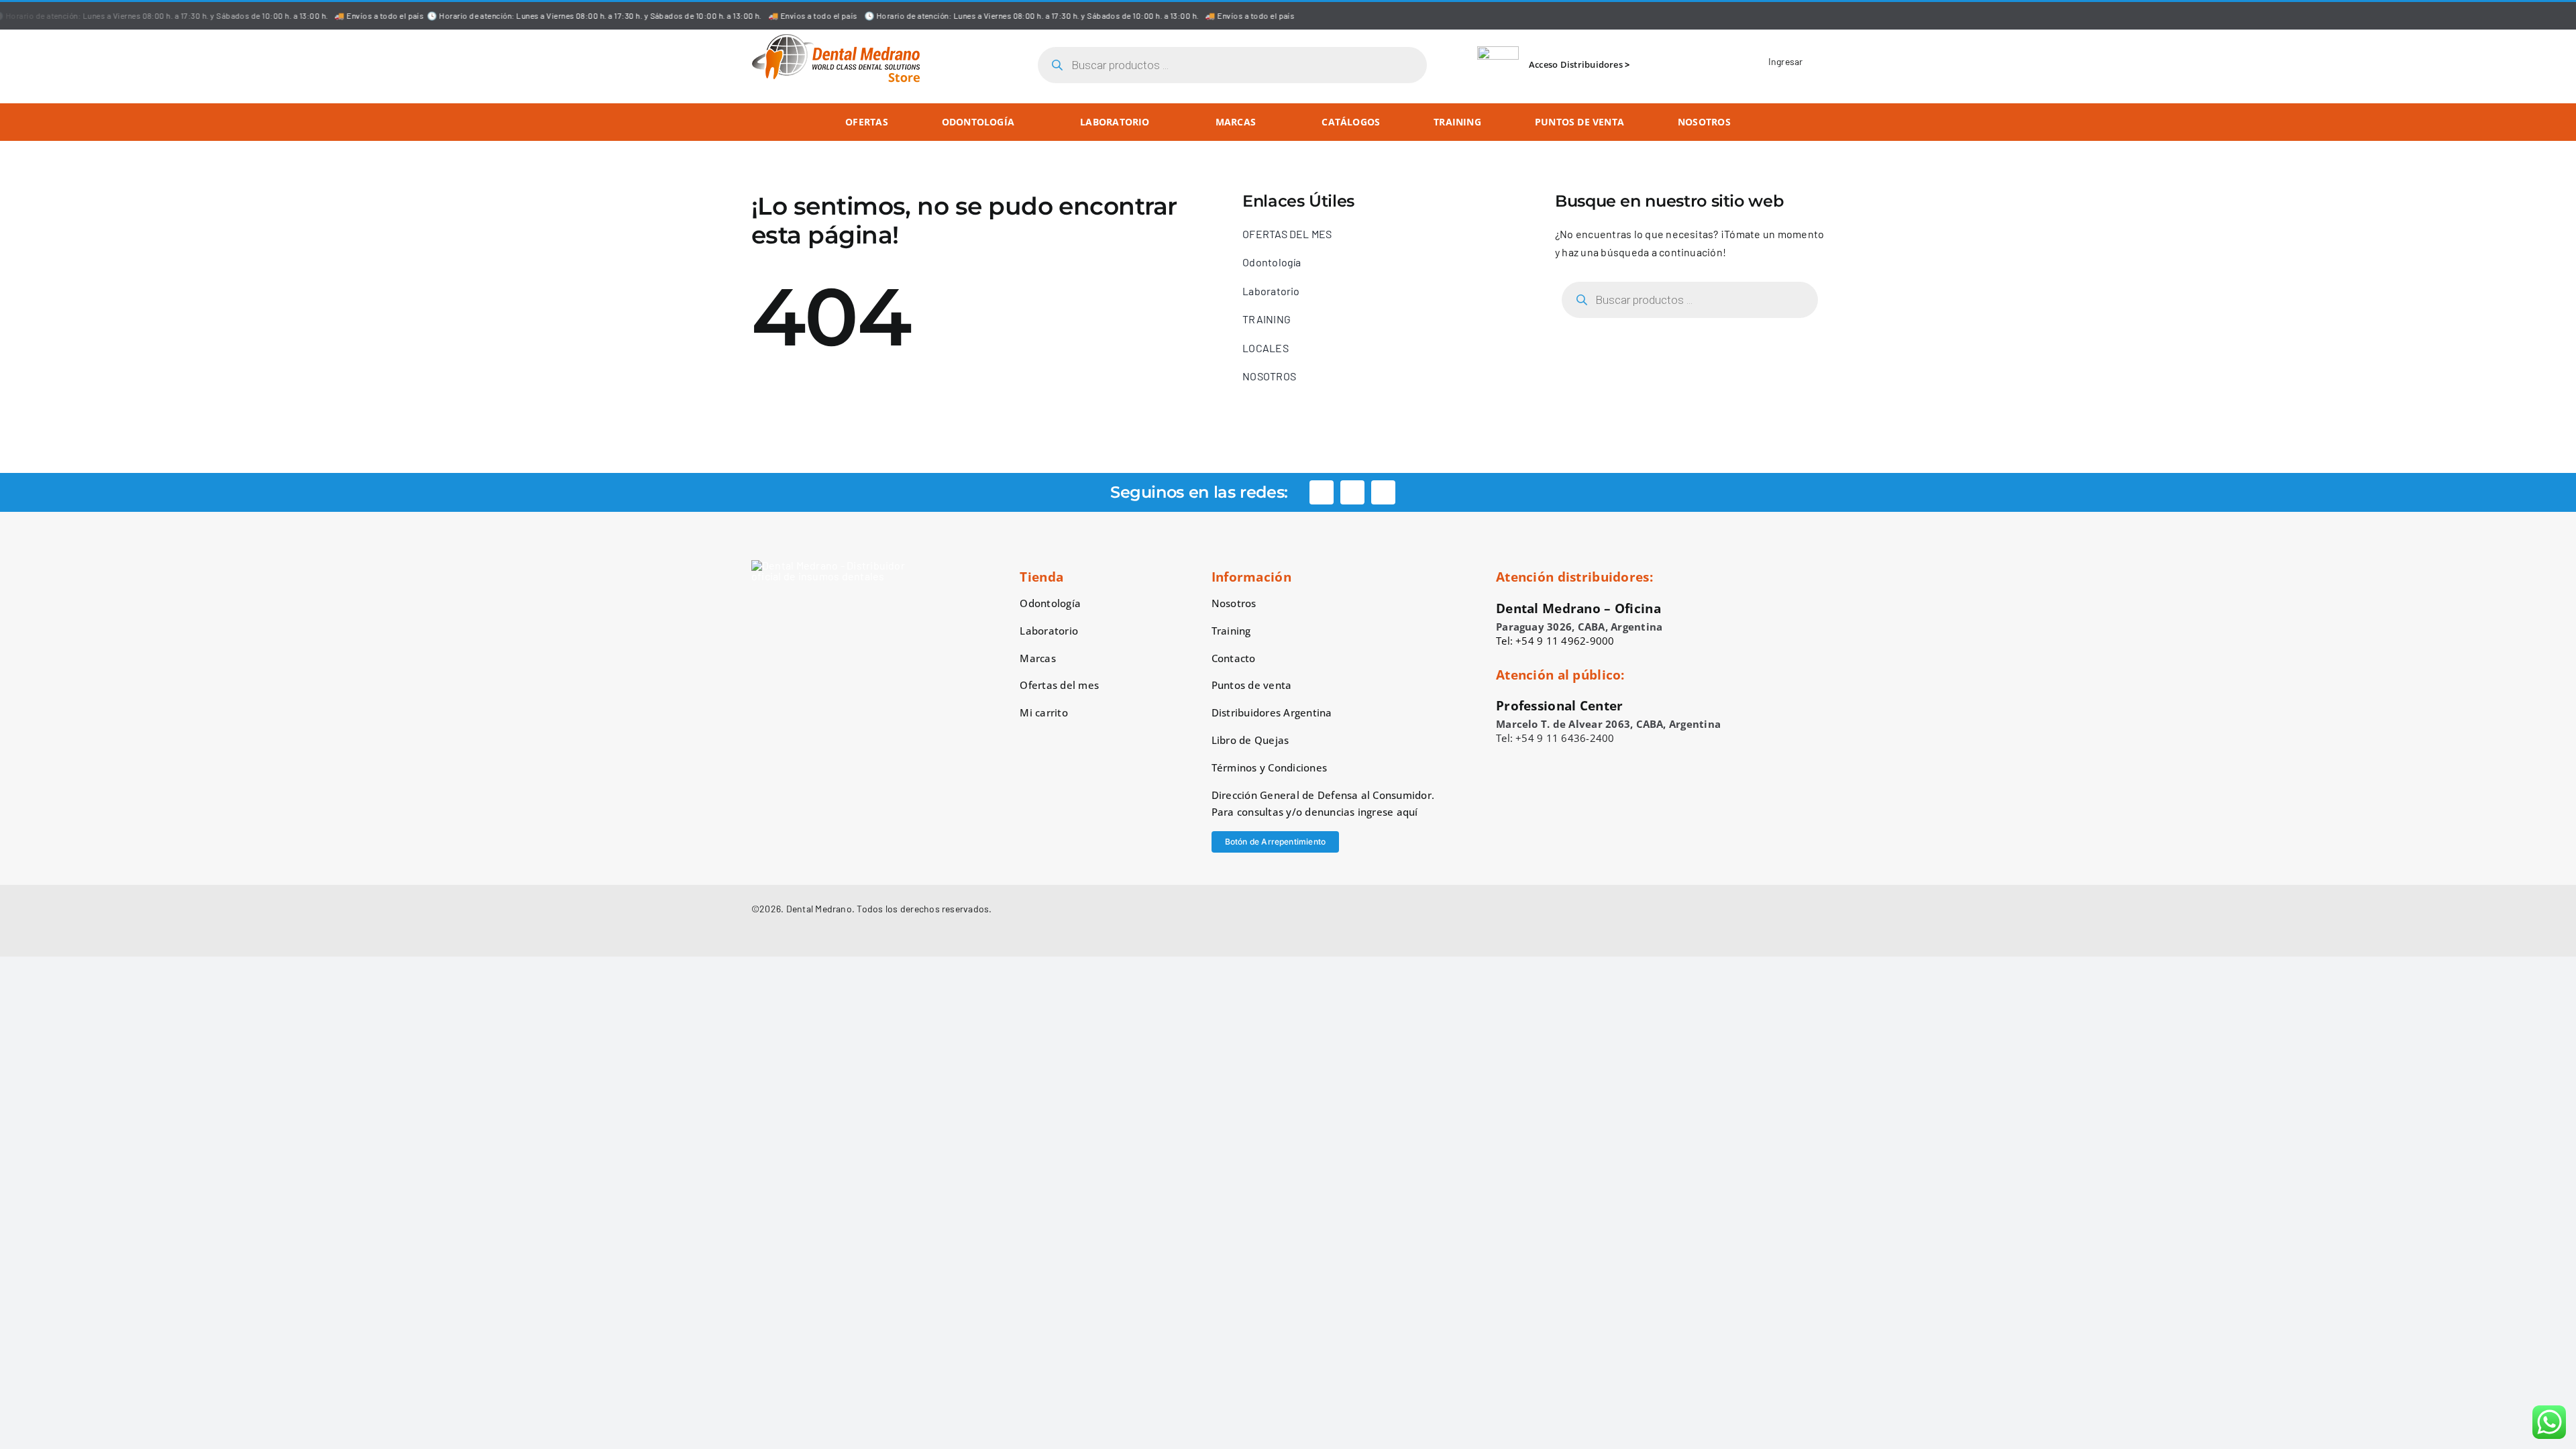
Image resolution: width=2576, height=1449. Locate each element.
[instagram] (1352, 492)
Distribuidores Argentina (1272, 712)
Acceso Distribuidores (1576, 64)
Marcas (1037, 658)
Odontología (1050, 603)
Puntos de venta (1252, 685)
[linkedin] (1383, 492)
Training (1231, 631)
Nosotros (1234, 603)
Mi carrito (1043, 712)
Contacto (1234, 658)
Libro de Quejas (1250, 740)
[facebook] (1322, 492)
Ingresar (1786, 61)
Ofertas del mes (1059, 685)
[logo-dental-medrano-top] (836, 39)
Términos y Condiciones (1269, 767)
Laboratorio (1049, 631)
